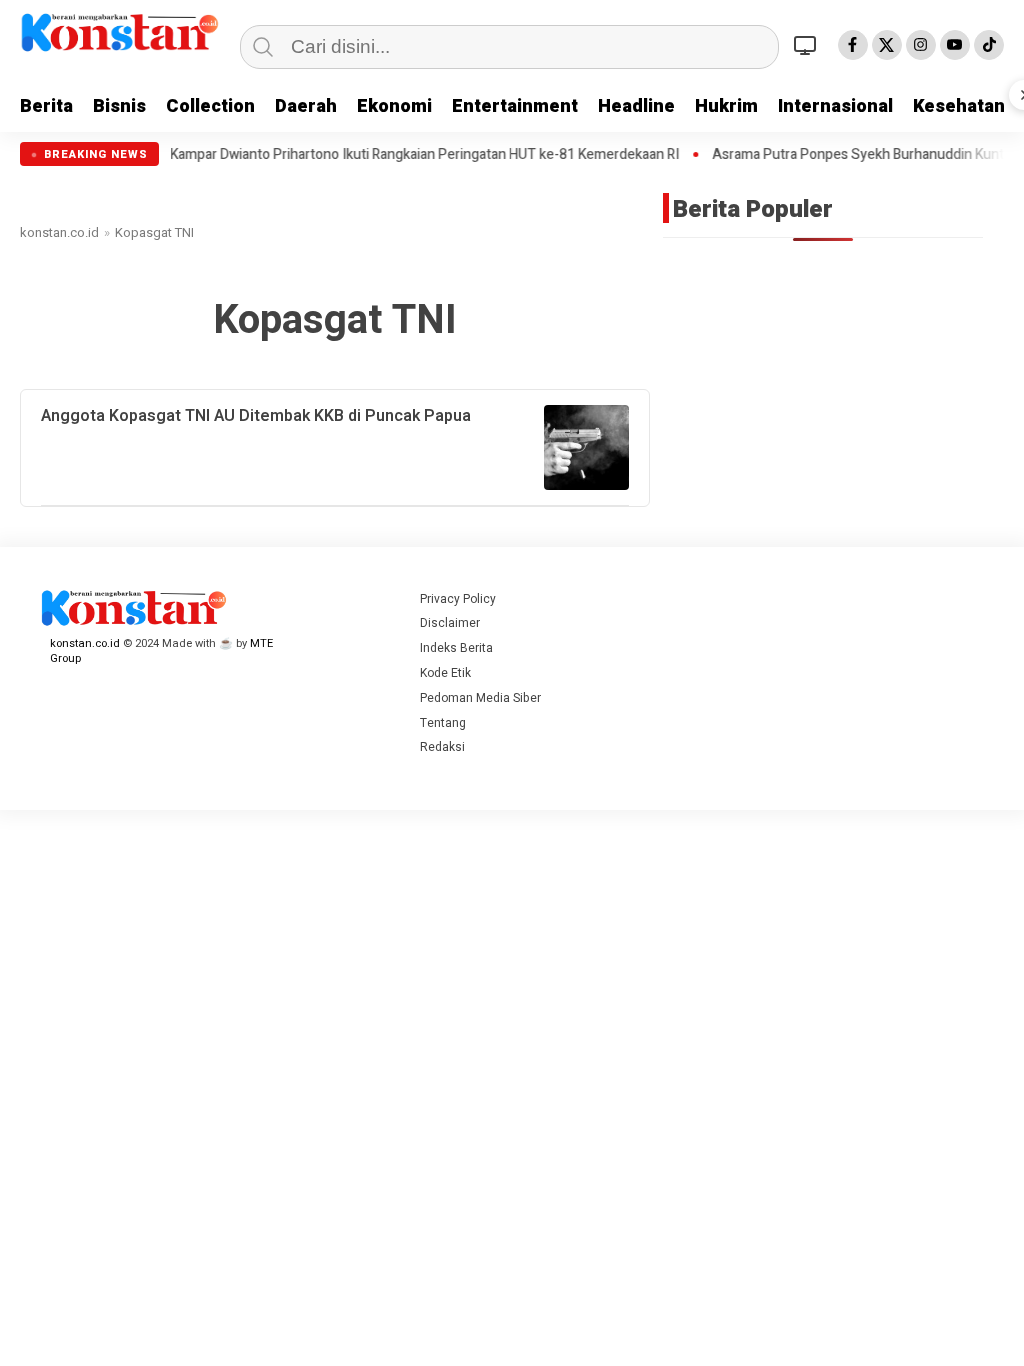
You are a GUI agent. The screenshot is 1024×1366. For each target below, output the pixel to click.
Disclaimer (450, 623)
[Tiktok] (989, 45)
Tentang (443, 723)
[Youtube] (955, 45)
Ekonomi (394, 106)
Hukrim (726, 106)
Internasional (835, 106)
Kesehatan (959, 106)
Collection (210, 106)
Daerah (306, 106)
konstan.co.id (59, 232)
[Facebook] (853, 45)
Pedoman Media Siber (480, 698)
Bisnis (119, 106)
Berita (46, 106)
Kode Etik (445, 673)
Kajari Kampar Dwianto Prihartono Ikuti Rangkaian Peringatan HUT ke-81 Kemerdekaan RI (365, 155)
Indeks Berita (456, 648)
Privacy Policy (458, 599)
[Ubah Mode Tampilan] (808, 45)
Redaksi (442, 747)
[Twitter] (887, 45)
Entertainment (515, 106)
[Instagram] (921, 45)
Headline (636, 106)
